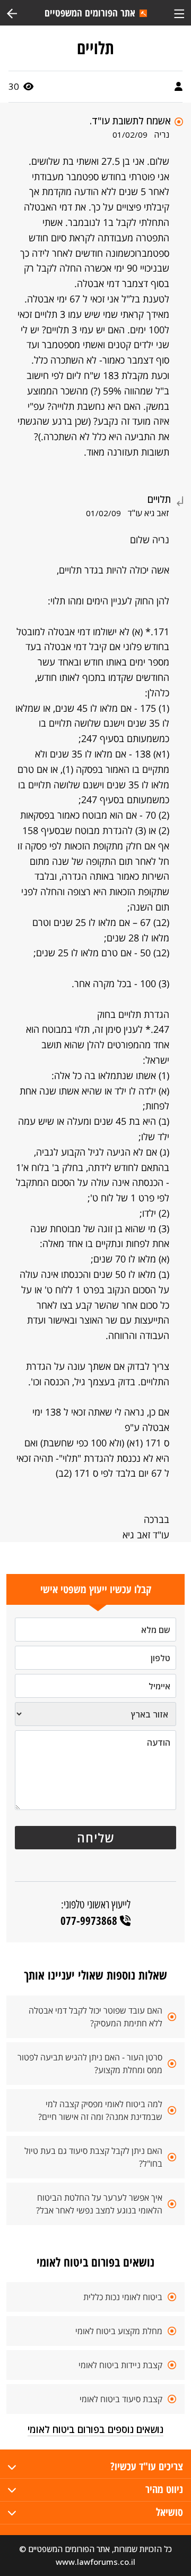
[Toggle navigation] (179, 12)
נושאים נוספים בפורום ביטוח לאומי (95, 2429)
